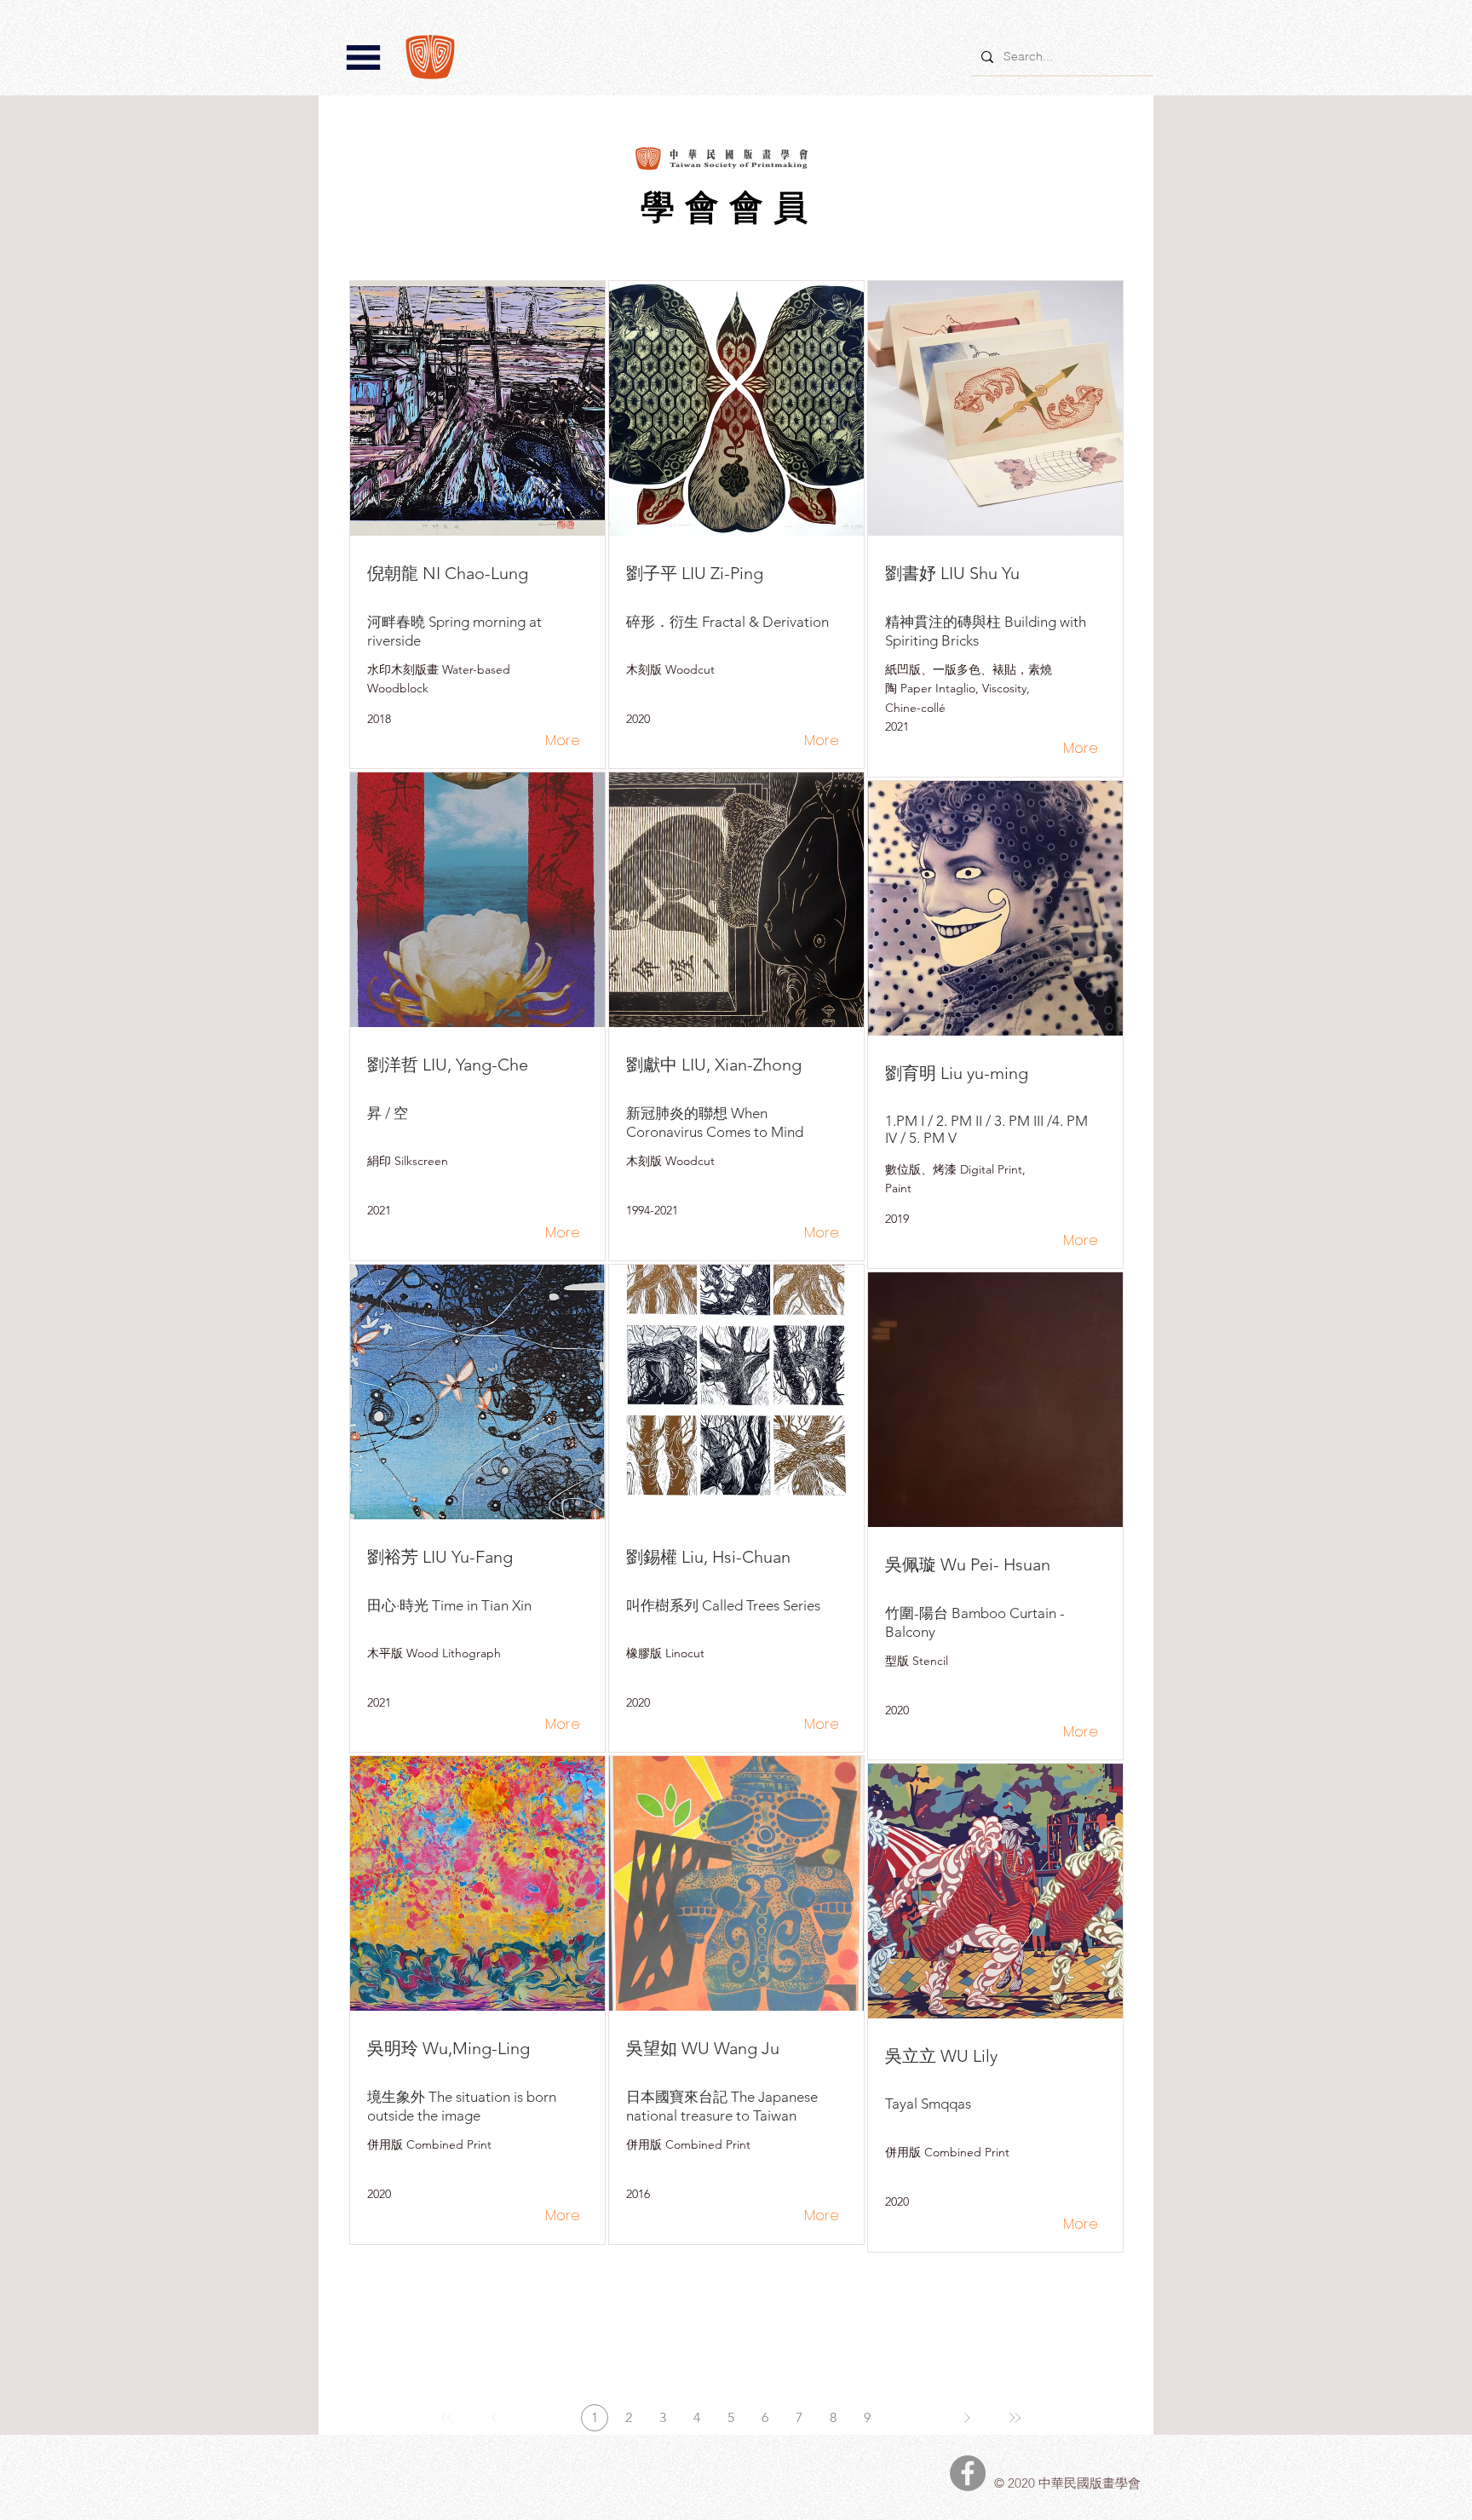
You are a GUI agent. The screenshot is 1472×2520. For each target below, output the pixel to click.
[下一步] (967, 2418)
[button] (363, 57)
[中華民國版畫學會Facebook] (968, 2473)
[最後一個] (1015, 2418)
